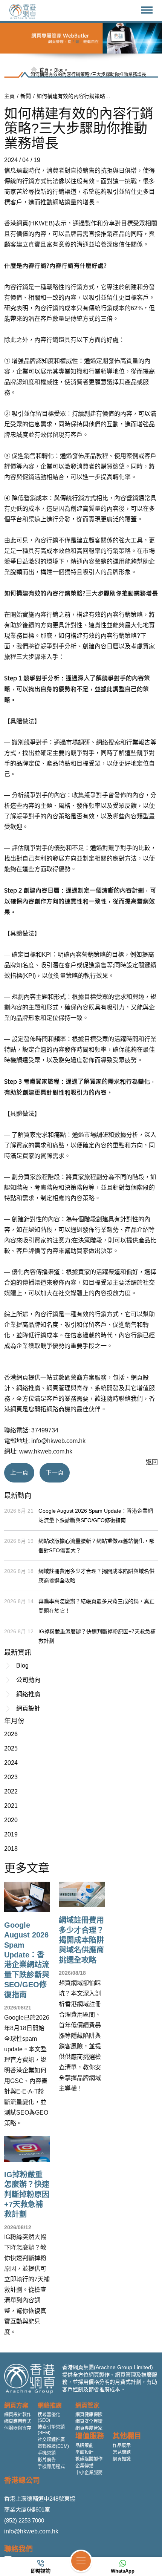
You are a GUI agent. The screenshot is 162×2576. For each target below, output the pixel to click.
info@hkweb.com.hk (31, 2531)
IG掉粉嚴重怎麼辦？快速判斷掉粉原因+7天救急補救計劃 (97, 1636)
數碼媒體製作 (89, 2459)
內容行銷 (16, 287)
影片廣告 (47, 2460)
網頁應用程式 (18, 2421)
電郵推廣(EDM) (53, 2446)
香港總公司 (22, 2480)
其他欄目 (127, 2436)
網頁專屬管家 (89, 2428)
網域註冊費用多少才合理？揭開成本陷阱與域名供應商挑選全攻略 (96, 1576)
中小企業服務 (89, 2473)
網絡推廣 (28, 1694)
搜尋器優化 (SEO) (49, 2417)
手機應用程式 (51, 2467)
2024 (11, 1763)
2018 (11, 1849)
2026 (11, 1734)
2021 (11, 1806)
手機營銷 (47, 2453)
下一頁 (55, 1473)
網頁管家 (87, 2405)
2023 (11, 1777)
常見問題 (122, 2452)
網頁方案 (16, 2405)
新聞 (26, 96)
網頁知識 (122, 2459)
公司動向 (28, 1680)
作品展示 (122, 2446)
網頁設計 (28, 1708)
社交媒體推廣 (51, 2440)
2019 (11, 1834)
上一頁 (19, 1473)
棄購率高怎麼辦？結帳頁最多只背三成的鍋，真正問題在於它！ (96, 1606)
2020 (11, 1820)
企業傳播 (84, 2466)
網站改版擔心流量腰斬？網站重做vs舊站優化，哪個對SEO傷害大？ (96, 1546)
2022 (11, 1791)
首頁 (44, 70)
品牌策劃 (84, 2446)
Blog (59, 70)
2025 (11, 1748)
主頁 (9, 96)
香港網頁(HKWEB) (29, 223)
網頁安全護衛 (89, 2421)
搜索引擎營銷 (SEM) (51, 2430)
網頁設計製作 (18, 2415)
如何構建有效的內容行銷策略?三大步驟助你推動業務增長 (88, 75)
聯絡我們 (18, 2549)
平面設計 (84, 2452)
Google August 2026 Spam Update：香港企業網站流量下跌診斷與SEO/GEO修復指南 (96, 1515)
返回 (152, 1462)
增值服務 (90, 2436)
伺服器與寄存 (18, 2428)
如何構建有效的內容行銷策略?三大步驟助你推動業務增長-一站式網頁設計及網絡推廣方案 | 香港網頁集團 (74, 96)
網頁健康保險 (89, 2415)
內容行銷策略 (125, 615)
